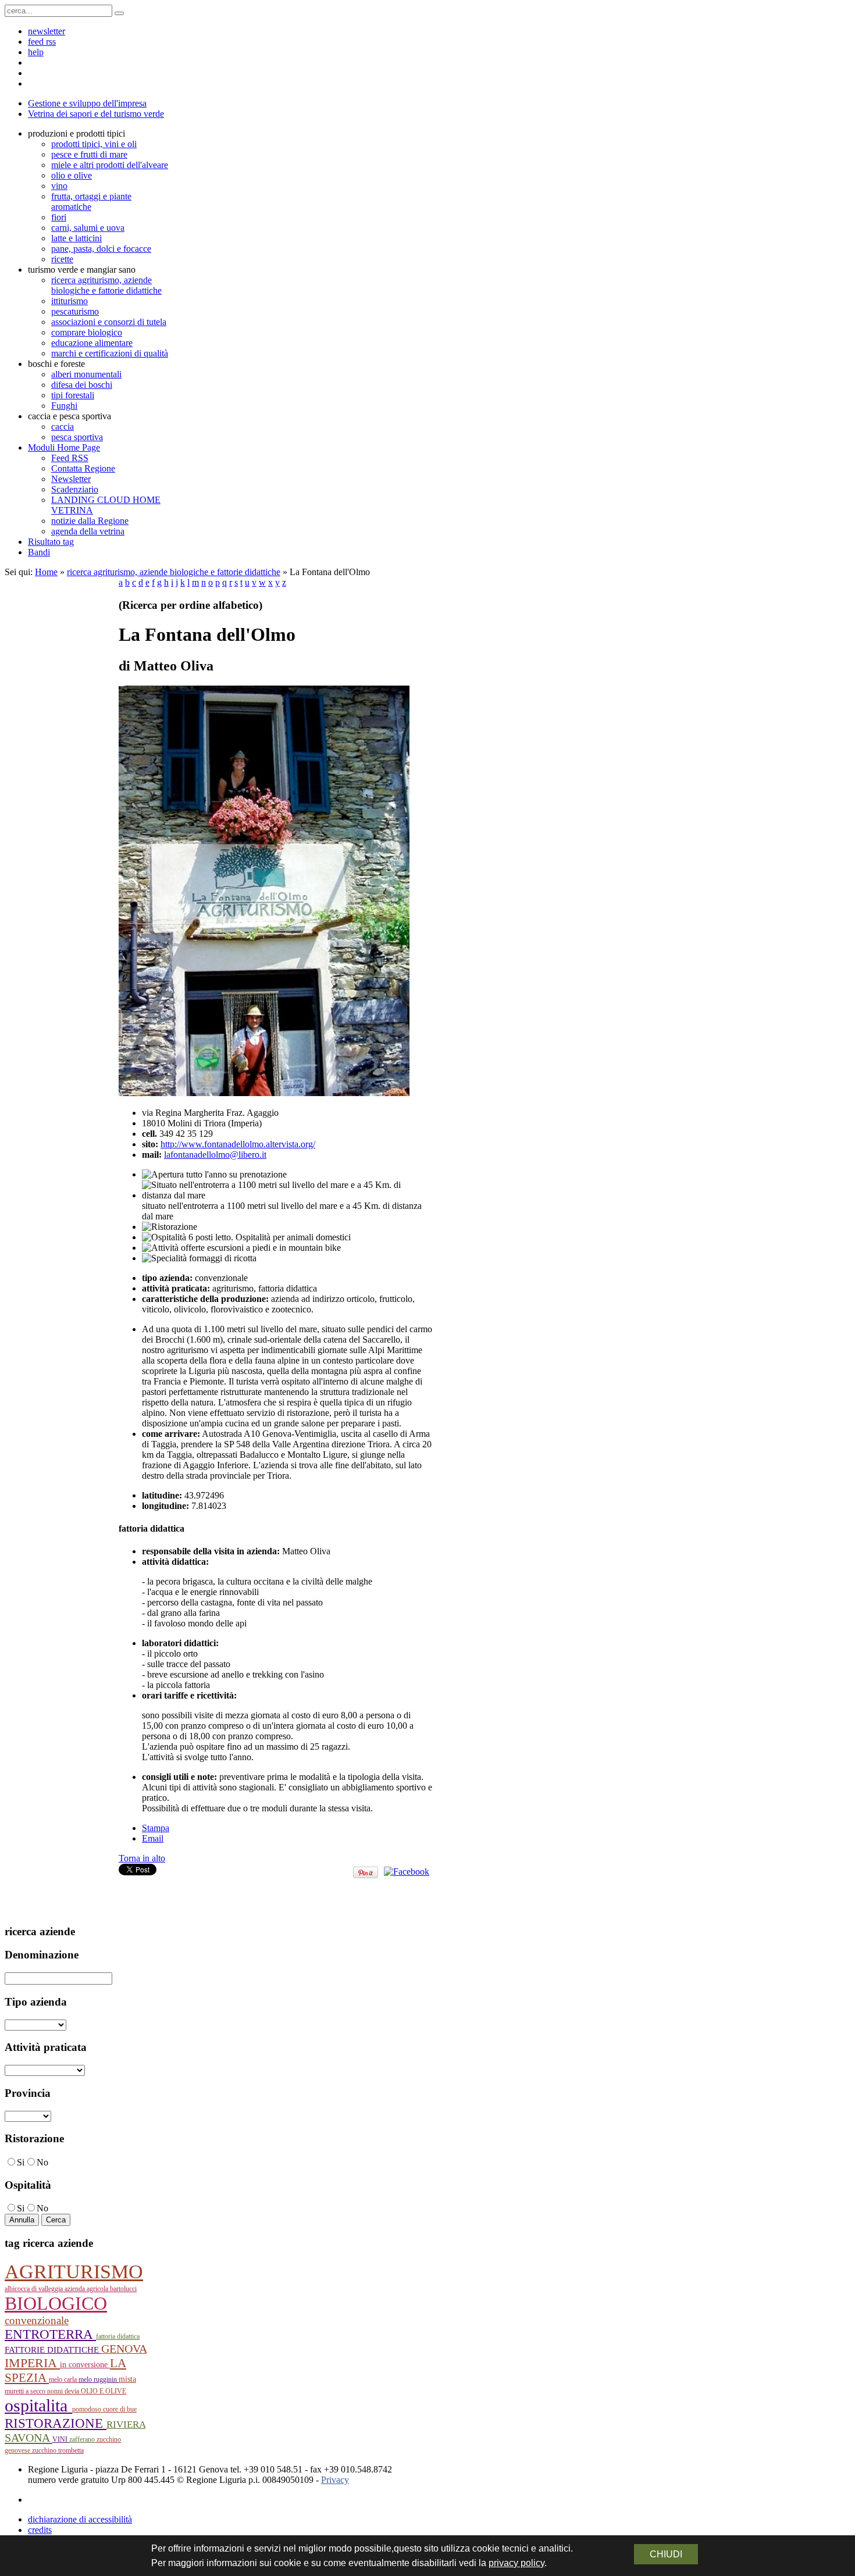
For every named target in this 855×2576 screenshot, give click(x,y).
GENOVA (124, 2349)
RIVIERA (126, 2425)
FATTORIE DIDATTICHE (53, 2350)
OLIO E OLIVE (104, 2391)
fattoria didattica (118, 2336)
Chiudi (666, 2554)
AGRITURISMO (74, 2272)
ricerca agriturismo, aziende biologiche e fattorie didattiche (174, 572)
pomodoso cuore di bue (104, 2409)
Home (46, 572)
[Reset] (119, 13)
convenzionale (37, 2320)
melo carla (64, 2379)
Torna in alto (142, 1858)
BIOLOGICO (56, 2304)
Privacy (335, 2480)
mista (127, 2379)
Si (21, 2162)
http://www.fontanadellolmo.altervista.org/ (238, 1144)
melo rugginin (99, 2379)
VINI (61, 2439)
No (42, 2162)
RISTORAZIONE (56, 2423)
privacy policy (516, 2563)
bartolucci (123, 2289)
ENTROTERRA (50, 2334)
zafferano (83, 2439)
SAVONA (28, 2438)
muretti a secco (26, 2391)
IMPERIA (32, 2363)
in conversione (85, 2365)
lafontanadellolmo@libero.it (215, 1155)
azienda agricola (87, 2289)
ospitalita (38, 2405)
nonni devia (64, 2391)
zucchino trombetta (58, 2450)
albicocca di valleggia (35, 2289)
